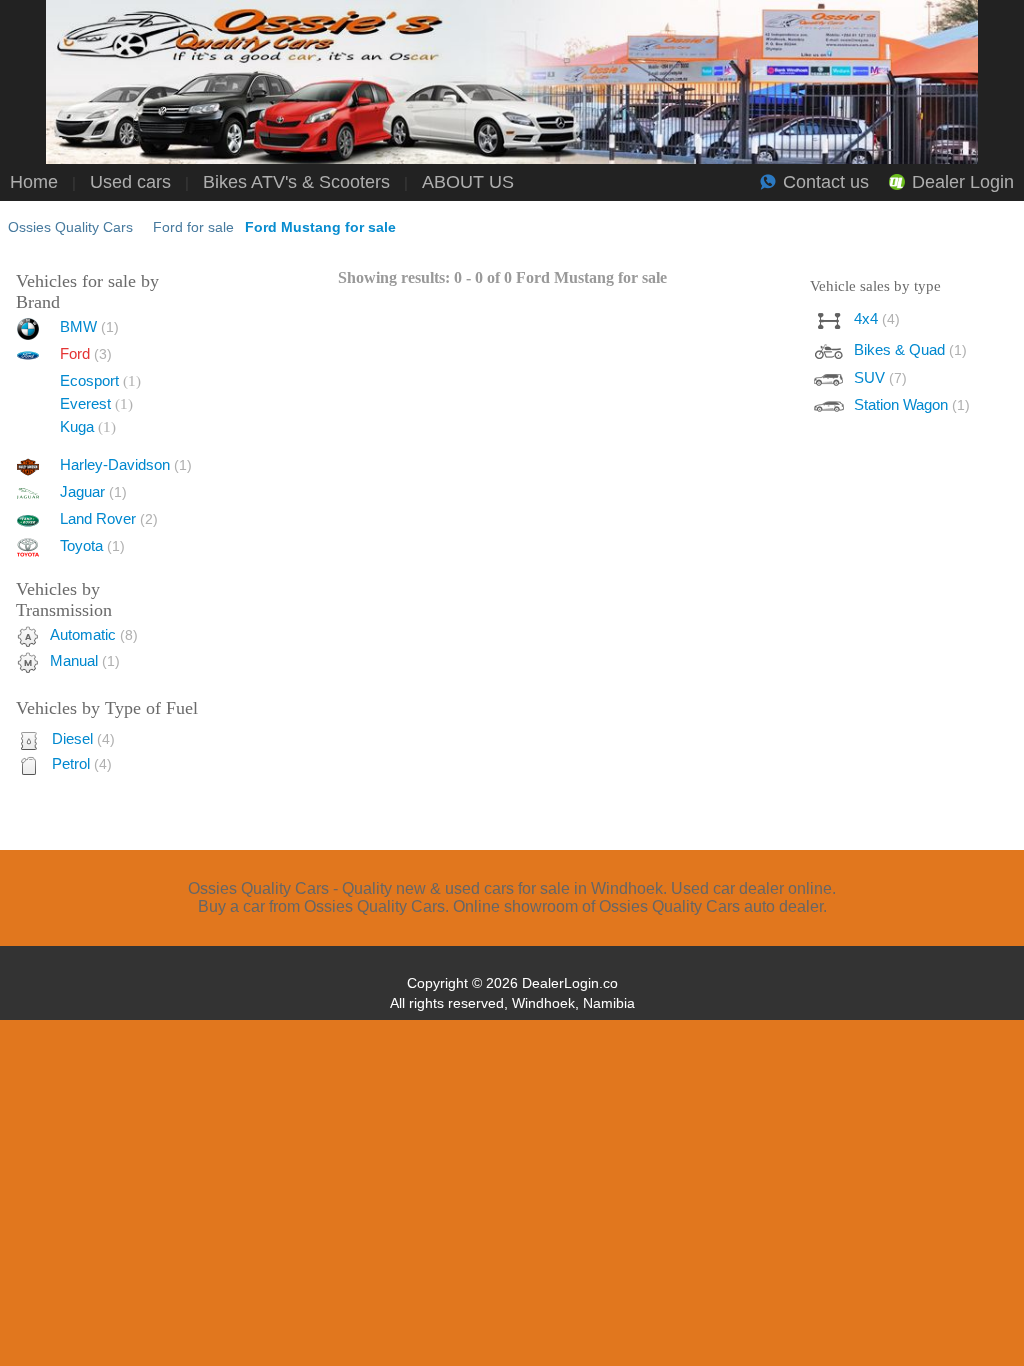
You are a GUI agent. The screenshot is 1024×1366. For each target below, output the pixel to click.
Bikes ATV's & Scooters (296, 182)
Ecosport (89, 380)
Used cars (130, 182)
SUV (880, 377)
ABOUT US (468, 182)
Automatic (94, 634)
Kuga (77, 426)
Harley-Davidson (126, 464)
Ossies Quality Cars (70, 227)
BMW (89, 326)
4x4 (877, 318)
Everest (85, 403)
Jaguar (93, 491)
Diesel (83, 738)
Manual (85, 660)
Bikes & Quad (910, 349)
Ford (86, 353)
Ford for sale (193, 227)
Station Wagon (912, 404)
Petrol (82, 763)
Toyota (92, 545)
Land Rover (109, 518)
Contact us (826, 182)
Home (34, 182)
